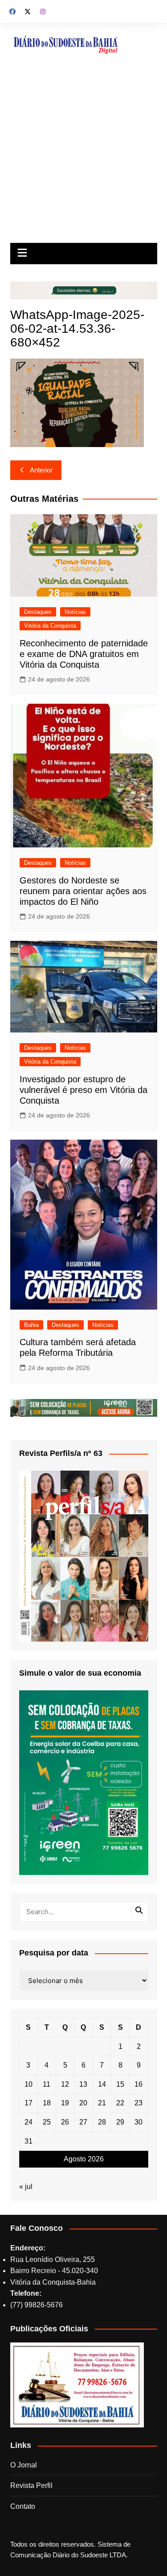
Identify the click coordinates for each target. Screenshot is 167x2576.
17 (29, 2103)
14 (102, 2084)
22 (120, 2103)
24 (29, 2122)
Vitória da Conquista (50, 626)
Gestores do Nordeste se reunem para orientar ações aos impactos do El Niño (83, 891)
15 (120, 2084)
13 (83, 2084)
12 (65, 2084)
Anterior (41, 470)
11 (47, 2084)
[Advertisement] (83, 155)
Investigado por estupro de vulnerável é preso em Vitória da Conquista (83, 1090)
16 (138, 2084)
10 (29, 2084)
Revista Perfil (31, 2485)
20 (83, 2103)
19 (65, 2103)
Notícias (75, 612)
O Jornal (24, 2465)
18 (47, 2103)
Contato (23, 2506)
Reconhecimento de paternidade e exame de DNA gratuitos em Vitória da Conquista (84, 654)
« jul (26, 2187)
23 (138, 2103)
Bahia (31, 1325)
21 (102, 2103)
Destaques (38, 612)
